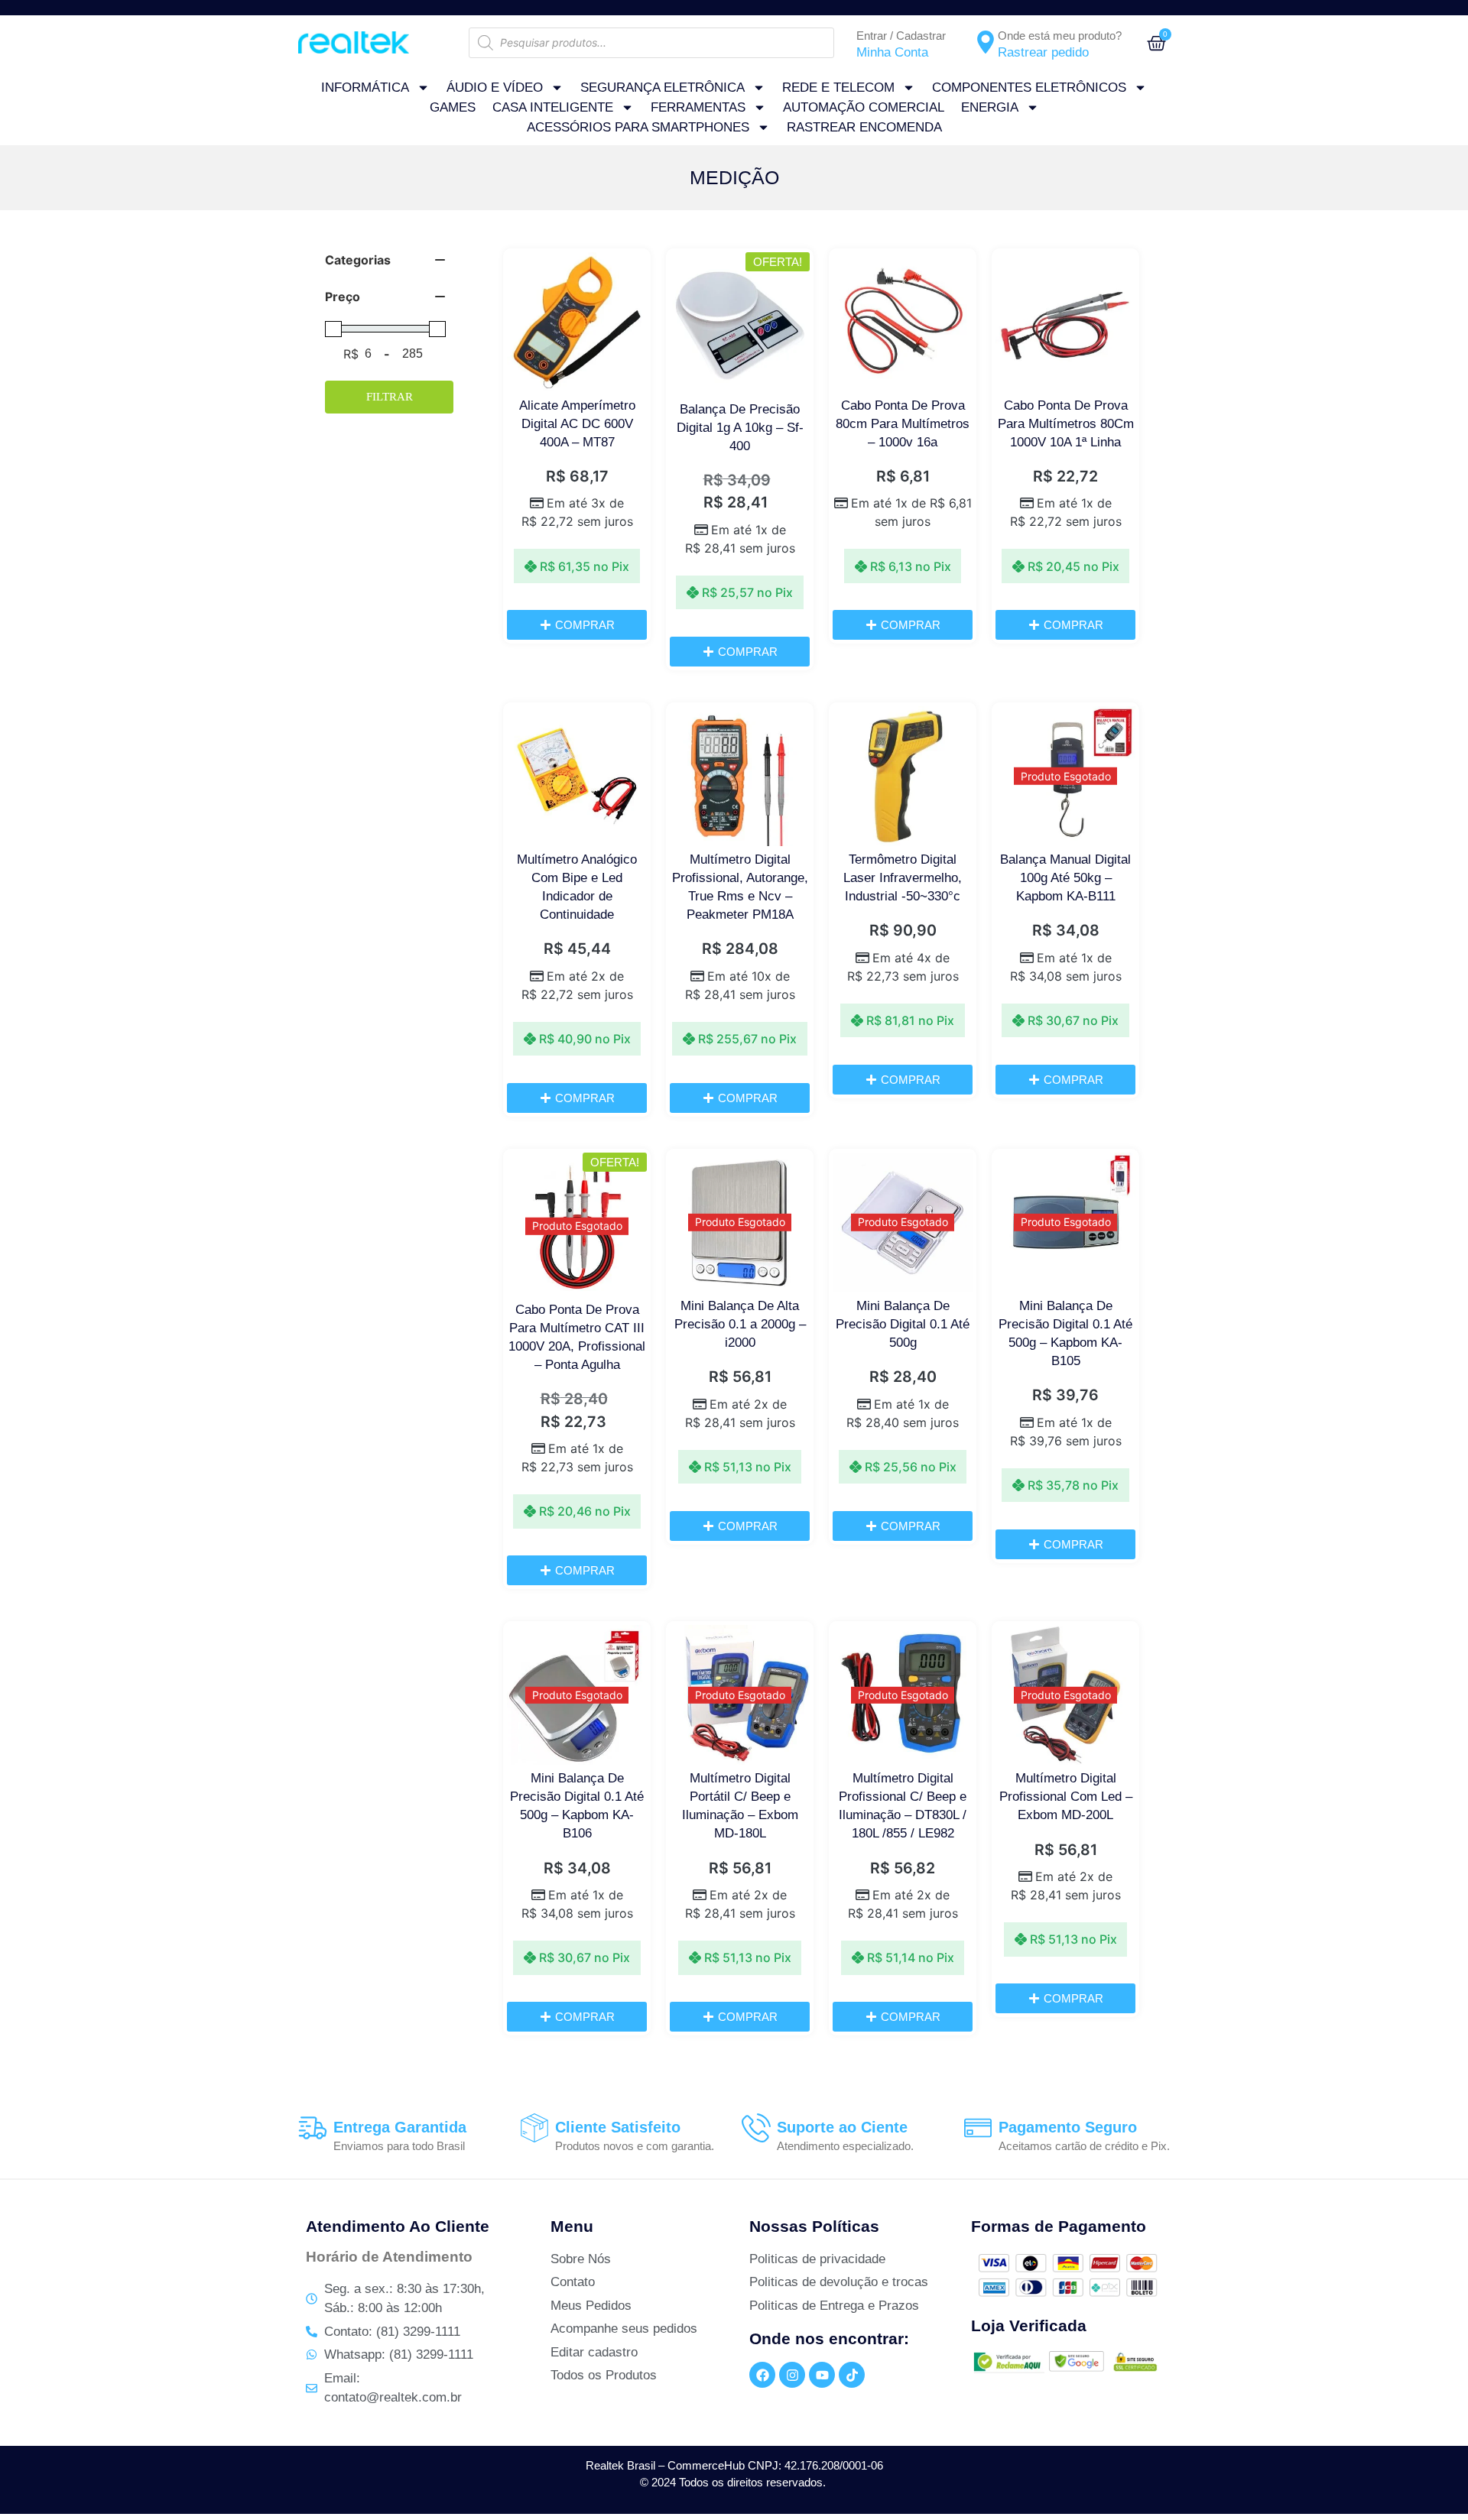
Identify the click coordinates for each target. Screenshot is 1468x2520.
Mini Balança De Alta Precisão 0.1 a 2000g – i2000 (740, 1324)
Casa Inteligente (553, 107)
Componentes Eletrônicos (1029, 88)
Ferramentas (698, 107)
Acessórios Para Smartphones (638, 127)
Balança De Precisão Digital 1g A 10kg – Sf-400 (740, 428)
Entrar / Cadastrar (901, 36)
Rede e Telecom (838, 88)
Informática (365, 88)
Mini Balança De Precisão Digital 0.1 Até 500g (903, 1324)
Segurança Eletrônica (663, 88)
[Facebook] (762, 2375)
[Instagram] (792, 2375)
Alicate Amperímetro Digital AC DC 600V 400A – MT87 (577, 424)
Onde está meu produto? (1060, 36)
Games (453, 107)
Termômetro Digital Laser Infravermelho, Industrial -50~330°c (903, 878)
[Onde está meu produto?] (986, 42)
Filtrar (390, 397)
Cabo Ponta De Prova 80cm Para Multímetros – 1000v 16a (903, 424)
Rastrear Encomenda (864, 127)
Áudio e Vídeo (495, 88)
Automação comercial (864, 107)
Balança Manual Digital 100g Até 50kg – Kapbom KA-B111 (1065, 878)
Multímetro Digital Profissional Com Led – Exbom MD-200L (1066, 1797)
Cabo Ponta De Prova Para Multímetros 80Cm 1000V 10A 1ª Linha (1066, 424)
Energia (990, 107)
